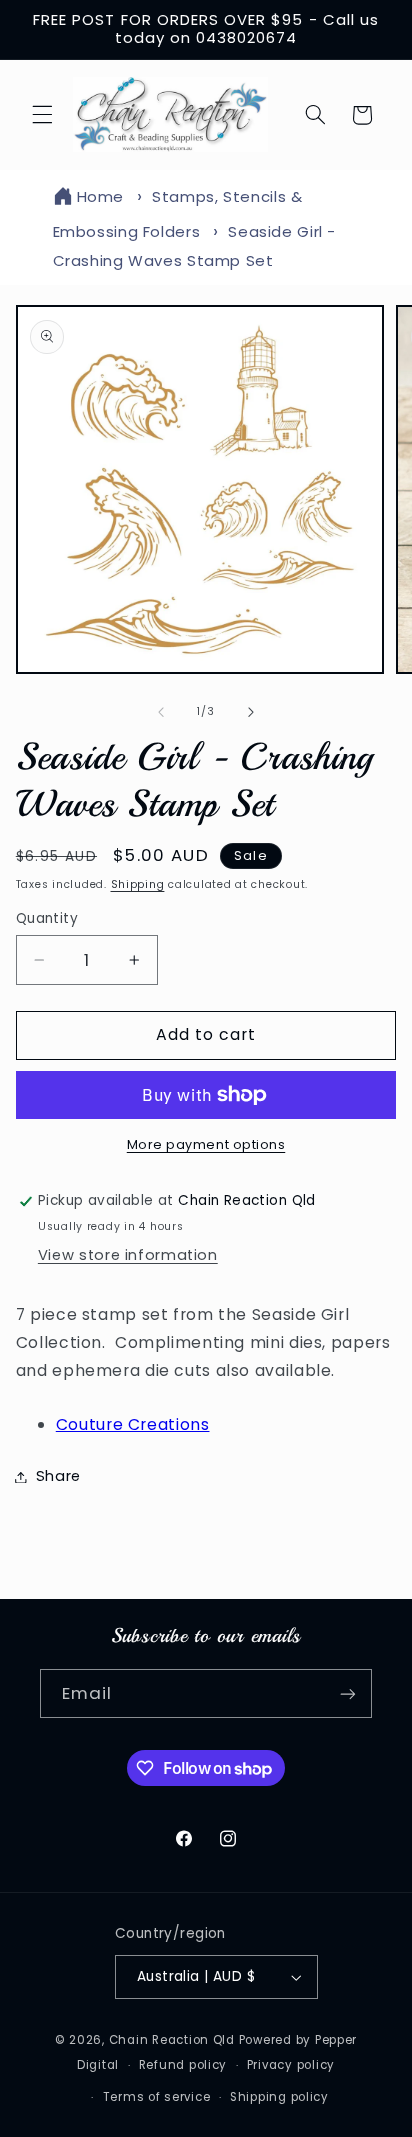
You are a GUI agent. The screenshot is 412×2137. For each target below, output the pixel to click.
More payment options (206, 1144)
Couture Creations (133, 1424)
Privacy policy (291, 2065)
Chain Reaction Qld (172, 2040)
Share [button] (58, 1476)
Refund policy (183, 2065)
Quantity (47, 918)
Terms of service (157, 2097)
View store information (128, 1255)
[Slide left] (161, 712)
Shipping (138, 884)
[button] (42, 115)
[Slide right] (251, 712)
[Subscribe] (348, 1693)
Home (101, 196)
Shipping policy (279, 2097)
